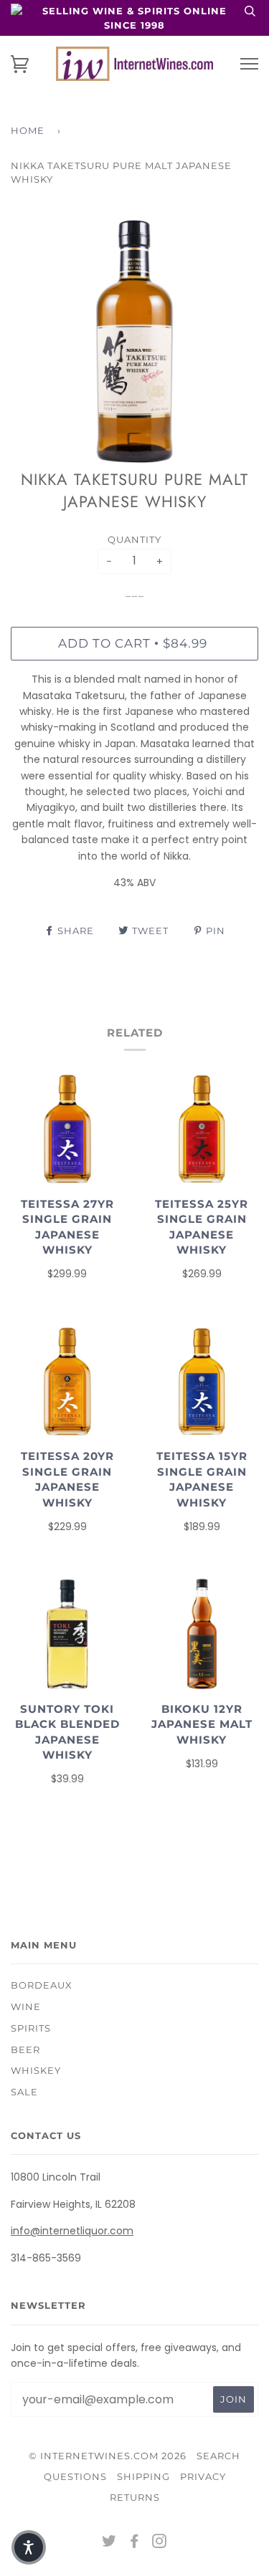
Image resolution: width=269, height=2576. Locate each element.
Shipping (143, 2476)
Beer (25, 2049)
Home (28, 130)
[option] (134, 341)
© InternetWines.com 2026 (108, 2456)
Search (218, 2456)
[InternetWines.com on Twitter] (109, 2543)
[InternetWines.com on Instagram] (160, 2543)
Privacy (203, 2476)
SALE (24, 2092)
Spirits (31, 2028)
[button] (29, 2547)
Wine (26, 2007)
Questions (75, 2476)
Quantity (134, 539)
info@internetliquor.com (72, 2231)
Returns (135, 2497)
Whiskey (36, 2070)
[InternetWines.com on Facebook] (134, 2543)
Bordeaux (42, 1985)
